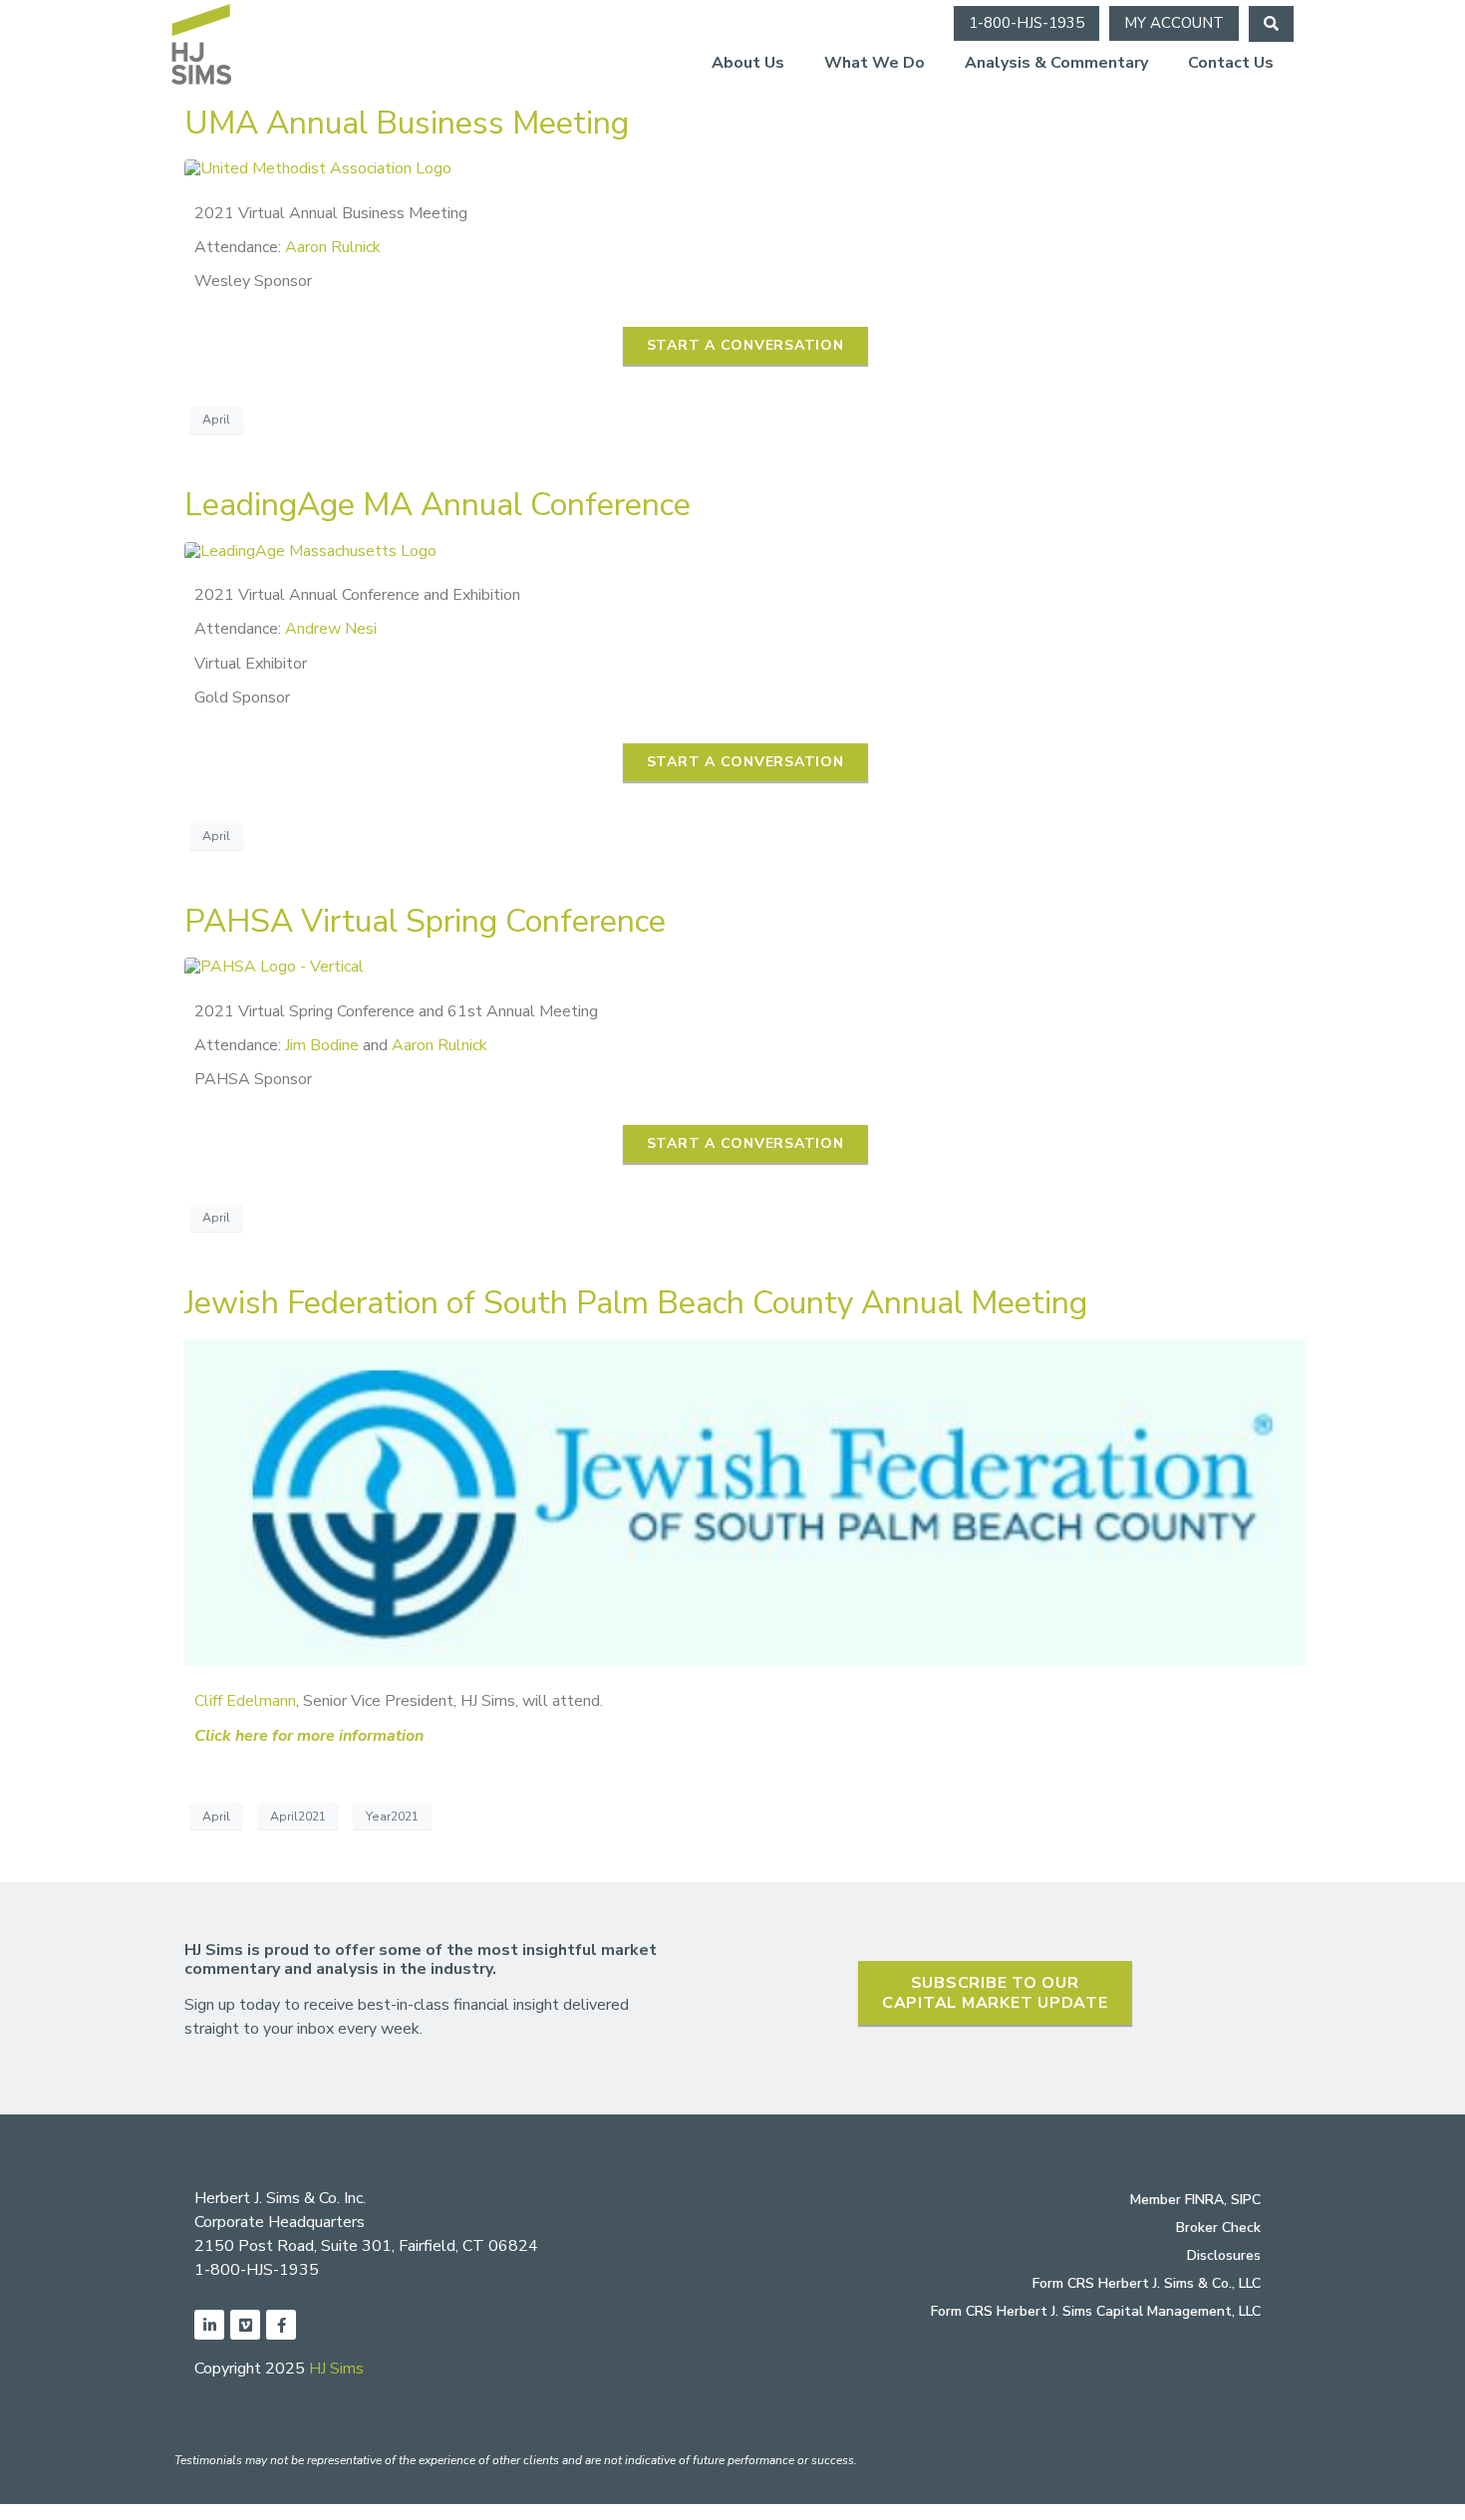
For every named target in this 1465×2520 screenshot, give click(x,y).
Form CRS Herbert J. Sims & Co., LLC (1147, 2283)
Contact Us (1231, 63)
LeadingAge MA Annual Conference (438, 505)
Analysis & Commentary (1056, 63)
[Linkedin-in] (209, 2325)
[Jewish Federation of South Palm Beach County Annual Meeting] (745, 1502)
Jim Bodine (322, 1045)
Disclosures (1224, 2255)
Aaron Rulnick (333, 247)
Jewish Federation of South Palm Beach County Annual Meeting (636, 1303)
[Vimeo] (245, 2325)
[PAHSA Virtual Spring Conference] (274, 966)
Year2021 (392, 1817)
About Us (748, 63)
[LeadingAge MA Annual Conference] (310, 550)
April (216, 420)
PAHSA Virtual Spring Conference (425, 921)
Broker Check (1218, 2228)
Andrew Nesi (331, 629)
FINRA (1204, 2200)
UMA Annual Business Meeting (407, 123)
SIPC (1246, 2200)
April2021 (298, 1817)
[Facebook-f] (281, 2325)
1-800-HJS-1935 (257, 2270)
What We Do (875, 63)
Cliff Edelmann (245, 1701)
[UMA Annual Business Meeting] (318, 167)
